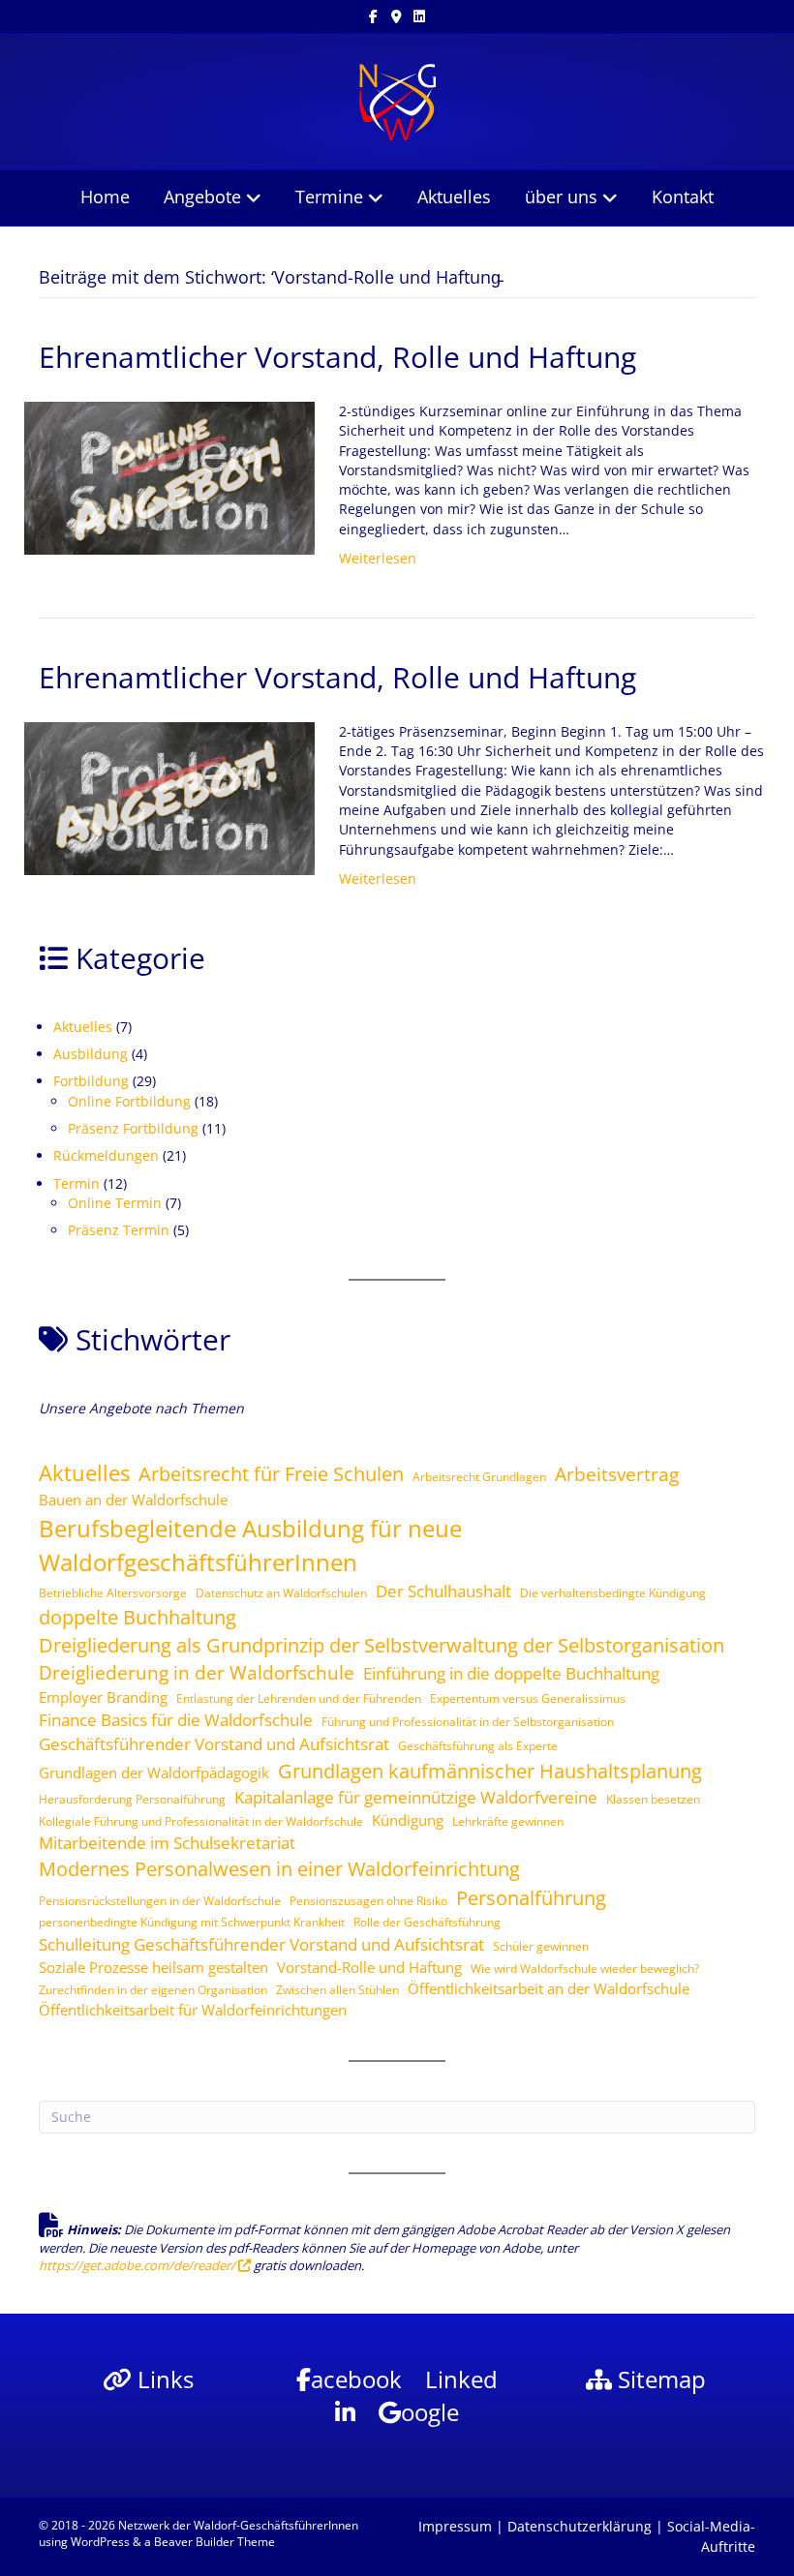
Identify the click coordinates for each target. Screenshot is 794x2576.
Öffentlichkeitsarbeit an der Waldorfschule (549, 1988)
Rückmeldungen (106, 1155)
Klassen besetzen (653, 1799)
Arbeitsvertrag (617, 1474)
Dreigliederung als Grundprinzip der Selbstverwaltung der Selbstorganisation (382, 1645)
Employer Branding (103, 1697)
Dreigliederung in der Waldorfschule (197, 1673)
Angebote (202, 197)
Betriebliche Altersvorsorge (113, 1593)
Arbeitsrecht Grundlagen (479, 1477)
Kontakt (683, 197)
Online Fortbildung (129, 1101)
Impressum (455, 2526)
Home (105, 197)
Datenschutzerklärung (580, 2526)
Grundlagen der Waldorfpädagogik (154, 1773)
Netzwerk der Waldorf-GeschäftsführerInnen (238, 2525)
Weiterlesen (378, 558)
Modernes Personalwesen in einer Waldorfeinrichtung (279, 1868)
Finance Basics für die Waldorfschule (176, 1720)
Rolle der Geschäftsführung (427, 1922)
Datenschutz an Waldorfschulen (281, 1593)
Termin (76, 1183)
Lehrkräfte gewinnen (508, 1821)
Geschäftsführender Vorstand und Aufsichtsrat (214, 1744)
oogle (430, 2412)
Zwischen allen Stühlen (337, 1990)
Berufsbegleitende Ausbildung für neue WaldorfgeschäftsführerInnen (250, 1545)
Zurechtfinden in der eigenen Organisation (153, 1990)
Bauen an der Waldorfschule (133, 1500)
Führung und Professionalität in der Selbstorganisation (468, 1722)
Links (163, 2379)
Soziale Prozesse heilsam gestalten (153, 1967)
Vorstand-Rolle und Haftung (369, 1967)
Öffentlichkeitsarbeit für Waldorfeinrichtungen (193, 2010)
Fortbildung (91, 1081)
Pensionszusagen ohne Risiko (368, 1901)
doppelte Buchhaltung (137, 1617)
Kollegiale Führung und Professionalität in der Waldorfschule (201, 1821)
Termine (329, 197)
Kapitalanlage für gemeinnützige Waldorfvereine (416, 1797)
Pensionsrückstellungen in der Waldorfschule (160, 1901)
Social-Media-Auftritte (711, 2536)
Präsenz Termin (119, 1230)
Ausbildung (91, 1054)
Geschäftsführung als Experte (478, 1746)
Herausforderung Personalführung (132, 1799)
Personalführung (531, 1897)
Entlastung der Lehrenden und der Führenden (299, 1698)
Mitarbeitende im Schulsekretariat (167, 1843)
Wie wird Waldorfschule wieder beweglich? (585, 1969)
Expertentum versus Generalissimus (528, 1698)
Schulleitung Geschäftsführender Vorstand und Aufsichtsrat (261, 1944)
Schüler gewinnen (541, 1946)
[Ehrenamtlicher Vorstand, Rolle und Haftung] (169, 477)
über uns (561, 197)
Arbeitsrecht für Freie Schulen (271, 1473)
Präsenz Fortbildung (133, 1128)
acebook (356, 2379)
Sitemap (659, 2379)
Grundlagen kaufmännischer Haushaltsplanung (490, 1771)
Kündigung (408, 1820)
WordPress (100, 2542)
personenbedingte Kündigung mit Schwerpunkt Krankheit (192, 1922)
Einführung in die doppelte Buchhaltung (511, 1673)
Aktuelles (454, 197)
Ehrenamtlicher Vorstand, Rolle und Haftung (337, 357)
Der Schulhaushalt (443, 1591)
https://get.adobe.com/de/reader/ (138, 2265)
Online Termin (115, 1203)
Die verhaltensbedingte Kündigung (613, 1593)
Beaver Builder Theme (214, 2542)
